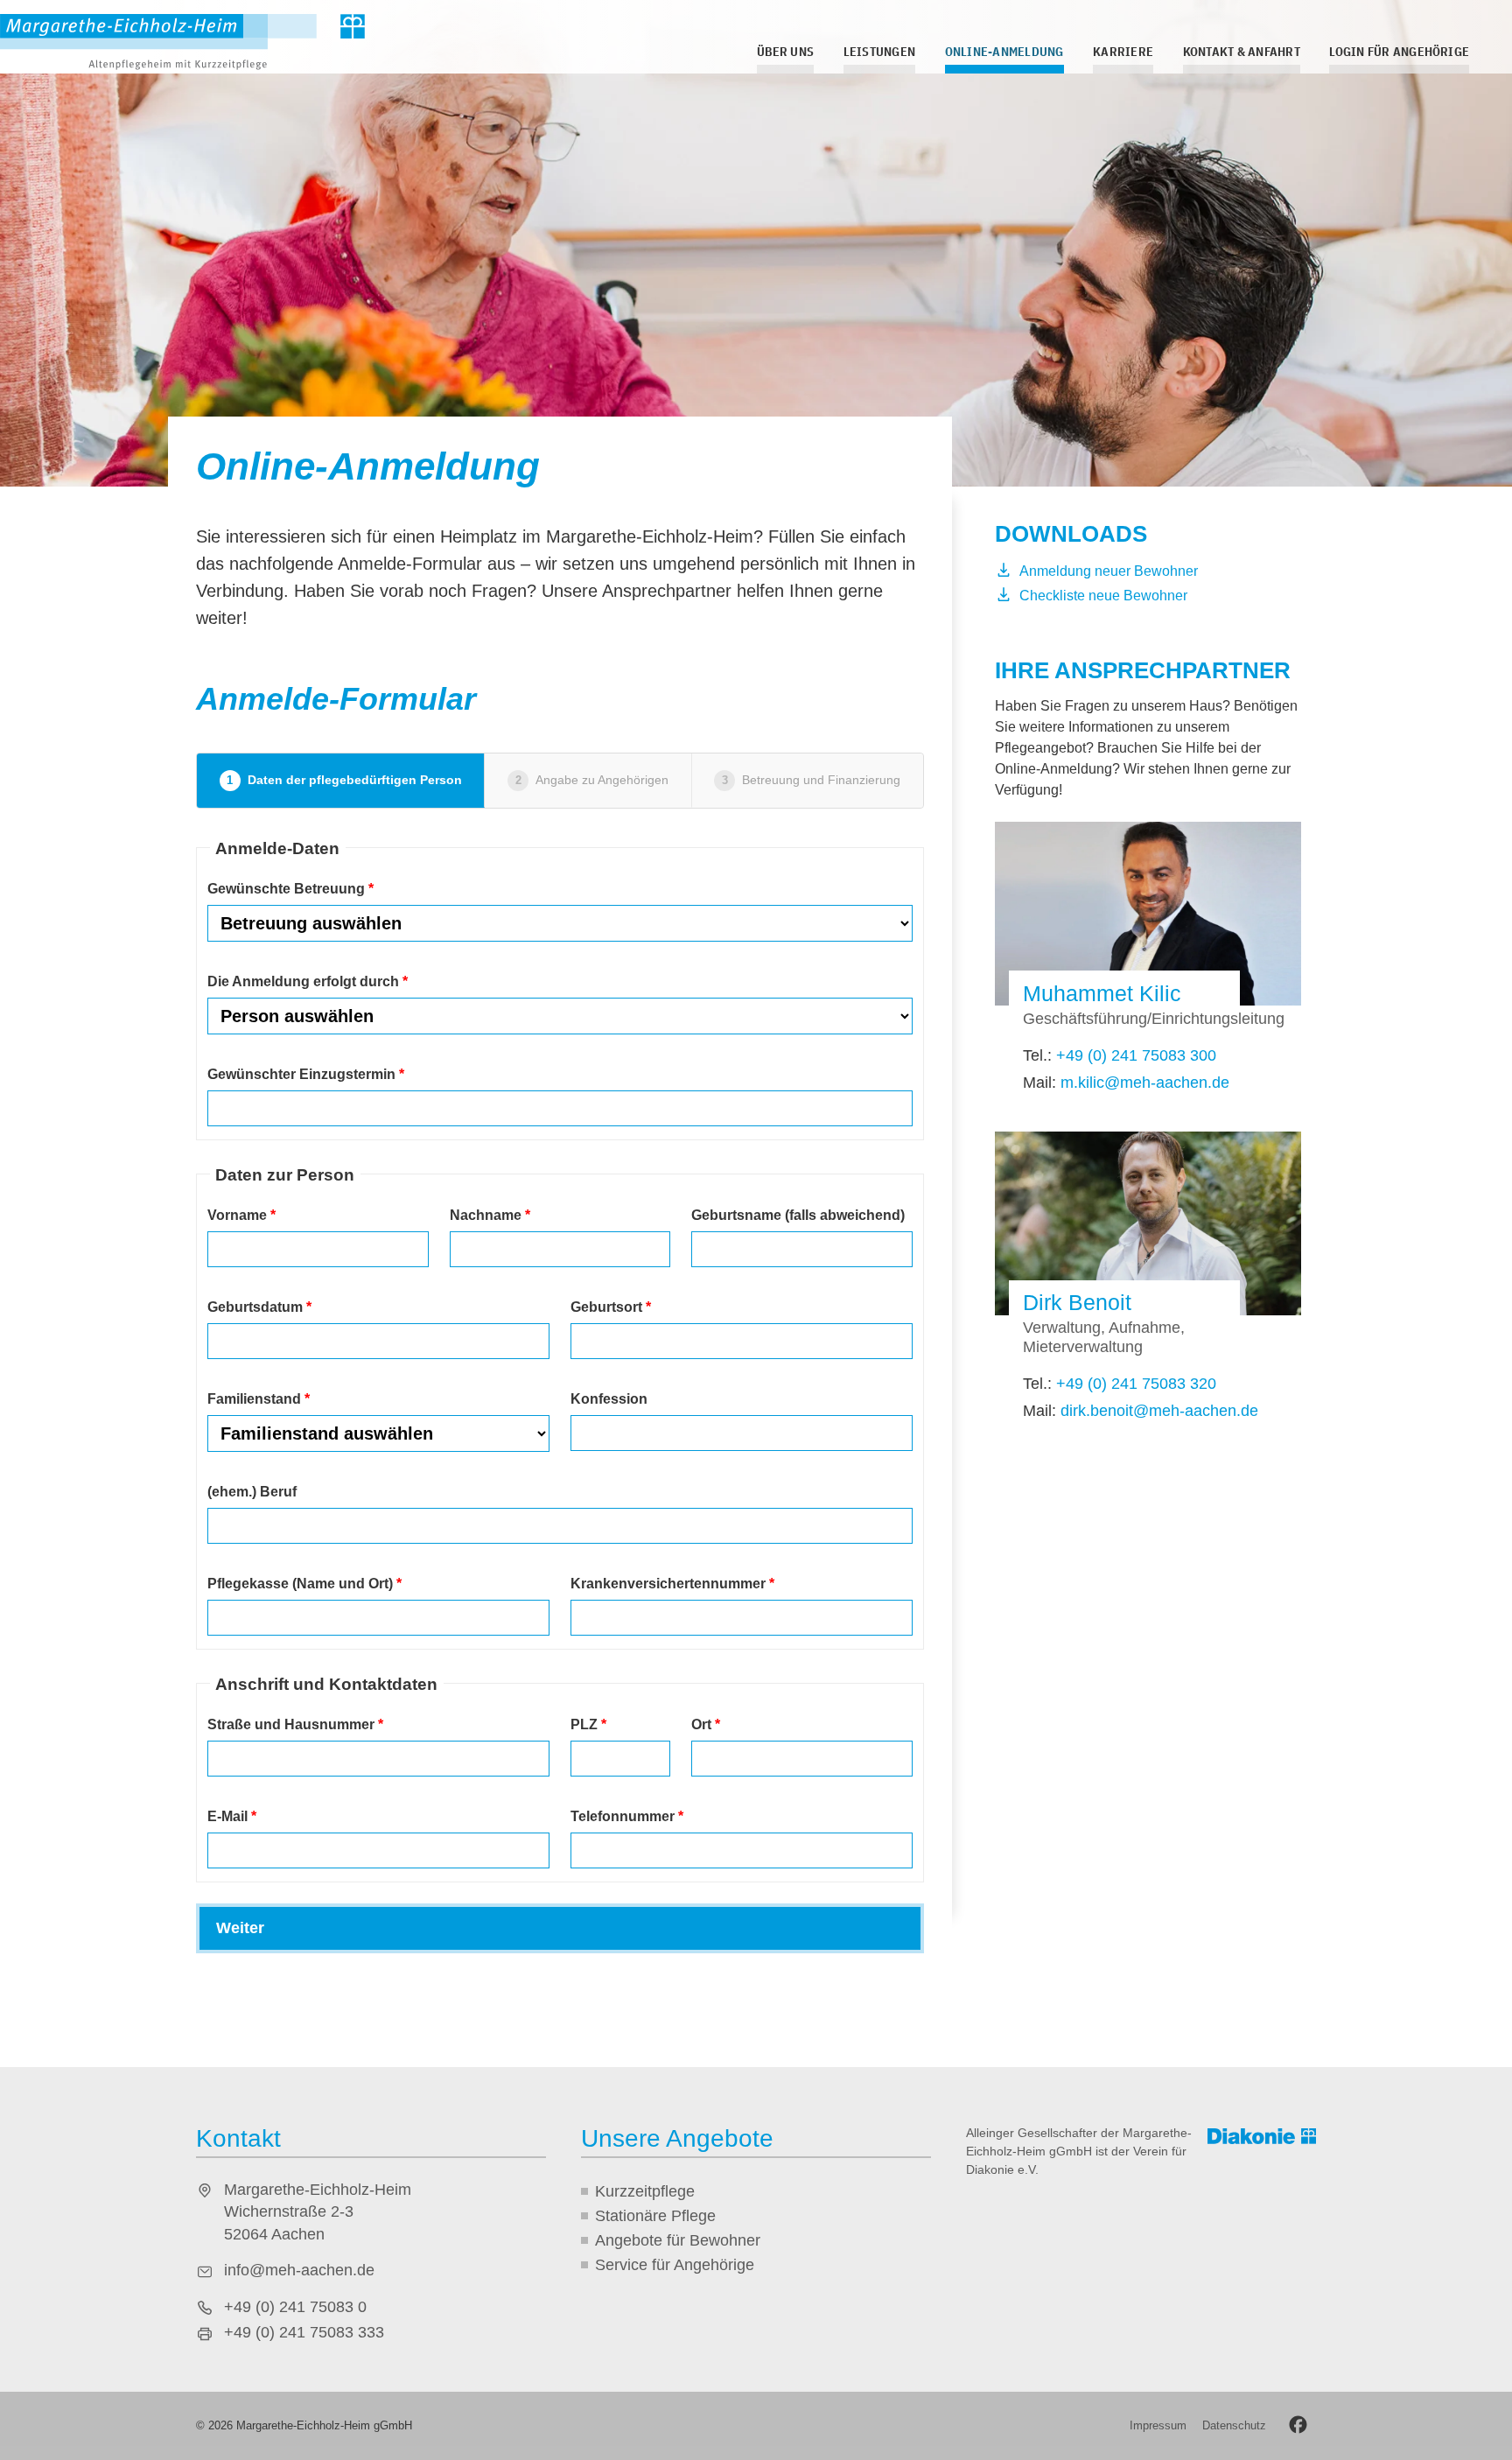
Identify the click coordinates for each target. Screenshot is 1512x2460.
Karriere (1123, 51)
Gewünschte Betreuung (290, 889)
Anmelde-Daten (277, 848)
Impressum (1158, 2425)
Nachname (490, 1215)
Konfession (609, 1399)
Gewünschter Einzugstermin (306, 1074)
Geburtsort (611, 1307)
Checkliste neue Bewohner (1103, 596)
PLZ (588, 1724)
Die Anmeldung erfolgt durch (308, 981)
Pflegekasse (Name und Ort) (304, 1584)
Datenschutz (1234, 2425)
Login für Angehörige (1399, 51)
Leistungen (879, 51)
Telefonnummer (627, 1816)
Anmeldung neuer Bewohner (1109, 571)
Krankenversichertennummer (672, 1584)
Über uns (785, 51)
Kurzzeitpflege (645, 2191)
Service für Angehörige (675, 2265)
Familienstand (259, 1399)
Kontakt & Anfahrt (1242, 51)
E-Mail (232, 1816)
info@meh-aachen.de (299, 2270)
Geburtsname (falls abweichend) (798, 1215)
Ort (706, 1724)
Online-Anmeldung (1004, 51)
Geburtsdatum (259, 1307)
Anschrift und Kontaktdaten (326, 1684)
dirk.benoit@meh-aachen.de (1159, 1411)
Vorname (241, 1215)
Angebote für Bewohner (678, 2240)
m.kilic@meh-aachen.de (1145, 1083)
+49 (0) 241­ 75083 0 (295, 2307)
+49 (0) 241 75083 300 (1136, 1055)
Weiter (240, 1928)
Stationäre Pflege (655, 2216)
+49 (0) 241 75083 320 (1136, 1384)
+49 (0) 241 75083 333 (304, 2332)
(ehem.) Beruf (252, 1492)
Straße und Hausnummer (295, 1724)
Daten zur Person (285, 1175)
